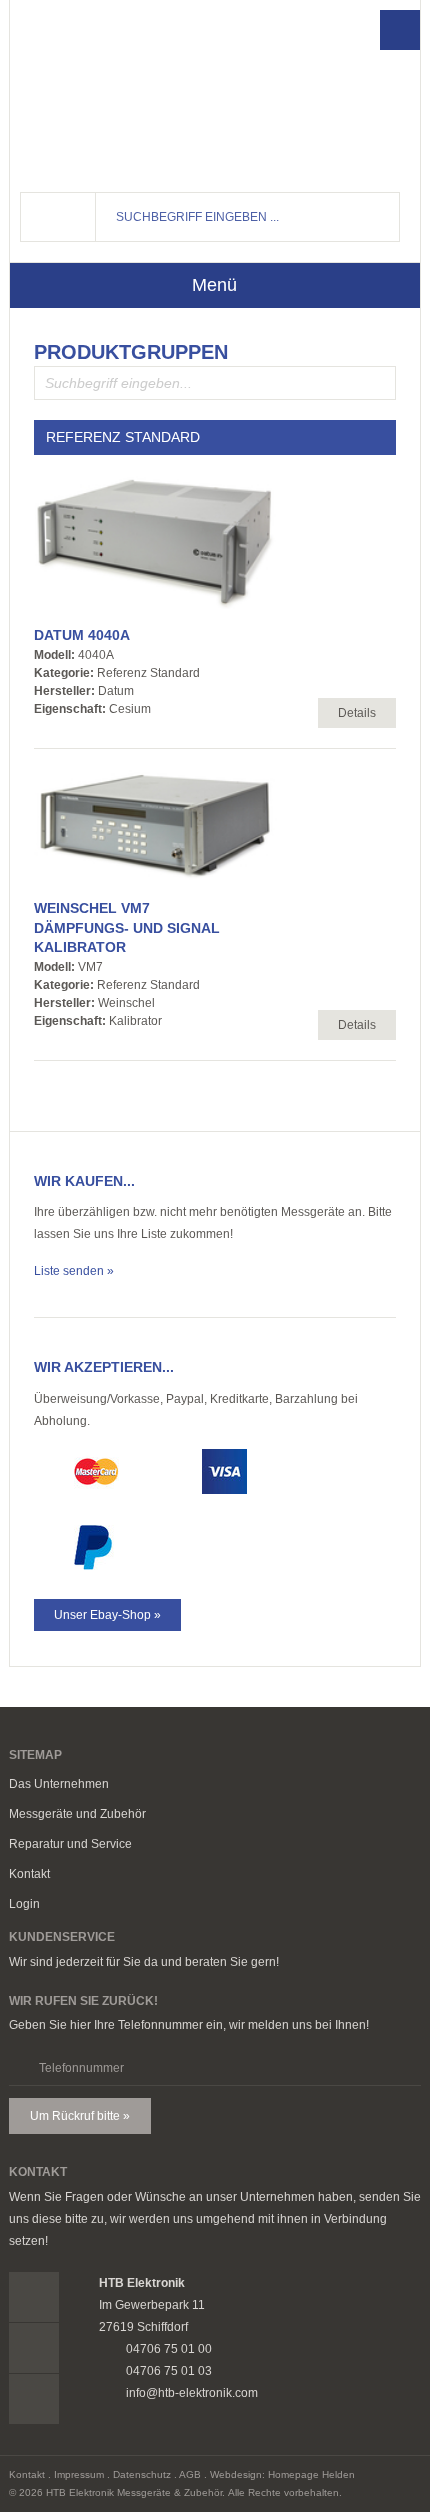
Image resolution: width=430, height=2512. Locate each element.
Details (357, 713)
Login (24, 1904)
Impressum (79, 2474)
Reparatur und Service (70, 1844)
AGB (190, 2474)
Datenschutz (142, 2474)
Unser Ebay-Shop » (107, 1615)
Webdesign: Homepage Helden (282, 2474)
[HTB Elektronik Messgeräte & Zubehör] (120, 91)
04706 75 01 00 (326, 54)
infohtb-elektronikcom (326, 91)
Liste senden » (74, 1271)
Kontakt (29, 1874)
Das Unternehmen (59, 1784)
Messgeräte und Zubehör (77, 1814)
